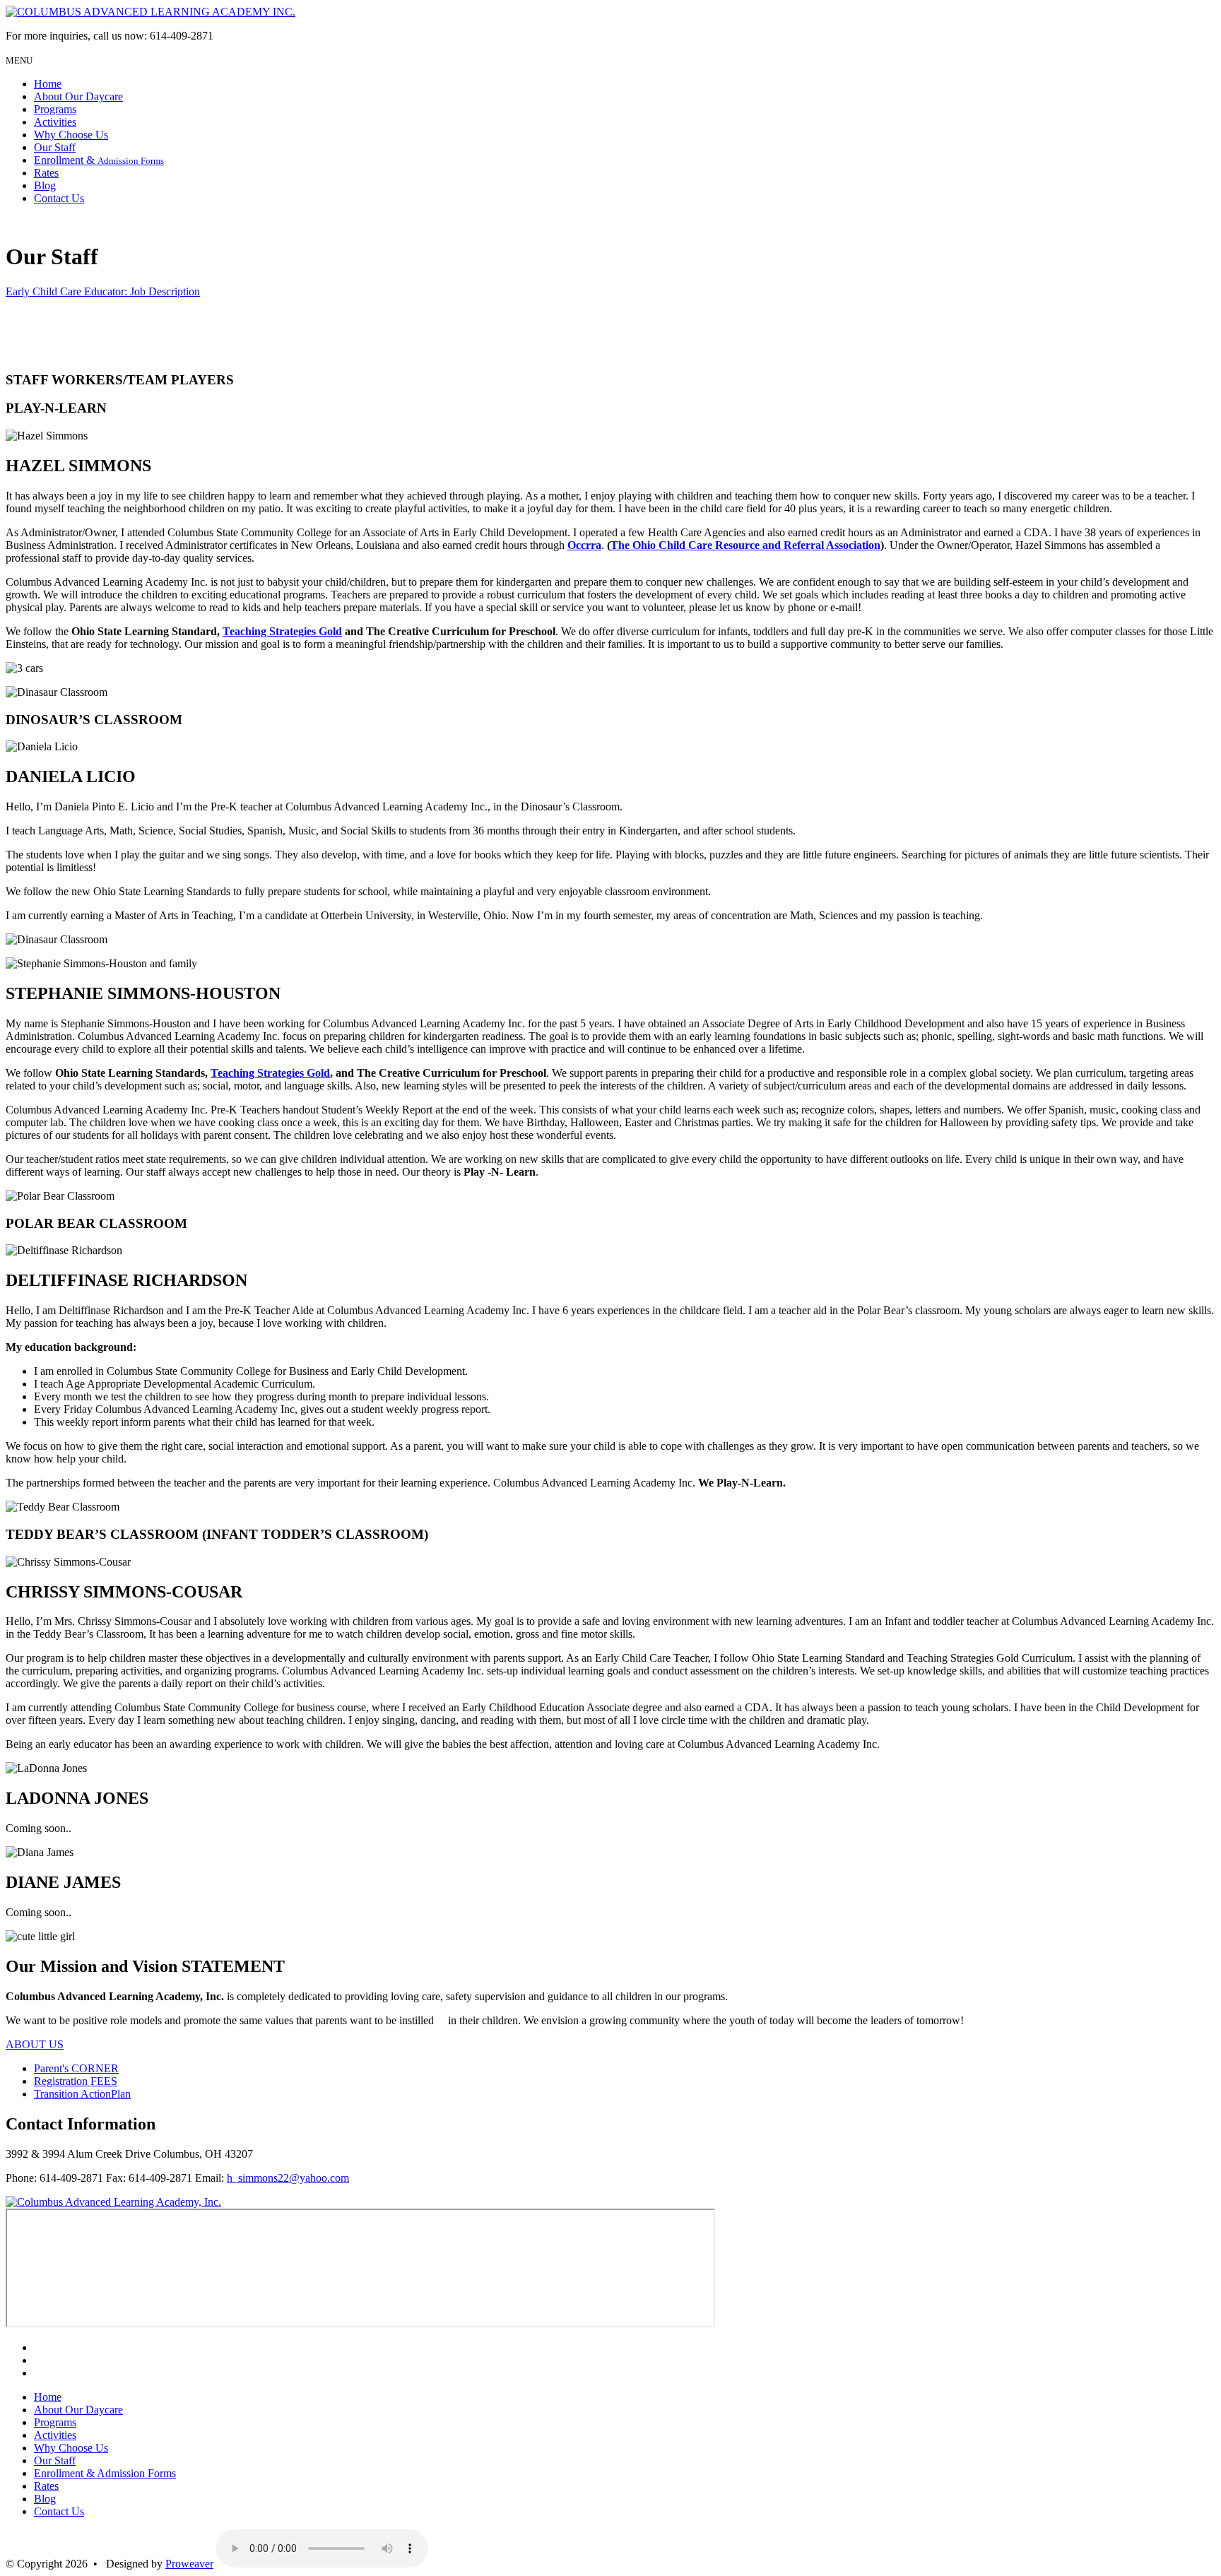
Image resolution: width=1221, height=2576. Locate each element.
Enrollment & (99, 160)
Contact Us (59, 198)
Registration (76, 2081)
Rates (46, 173)
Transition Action (82, 2094)
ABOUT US (35, 2044)
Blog (45, 185)
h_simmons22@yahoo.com (288, 2178)
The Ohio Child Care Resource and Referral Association (745, 545)
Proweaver (189, 2564)
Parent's (76, 2068)
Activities (55, 122)
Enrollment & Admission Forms (105, 2473)
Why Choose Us (71, 135)
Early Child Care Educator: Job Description (103, 291)
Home (48, 84)
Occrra (584, 545)
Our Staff (55, 147)
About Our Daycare (78, 96)
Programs (55, 109)
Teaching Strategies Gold (282, 631)
